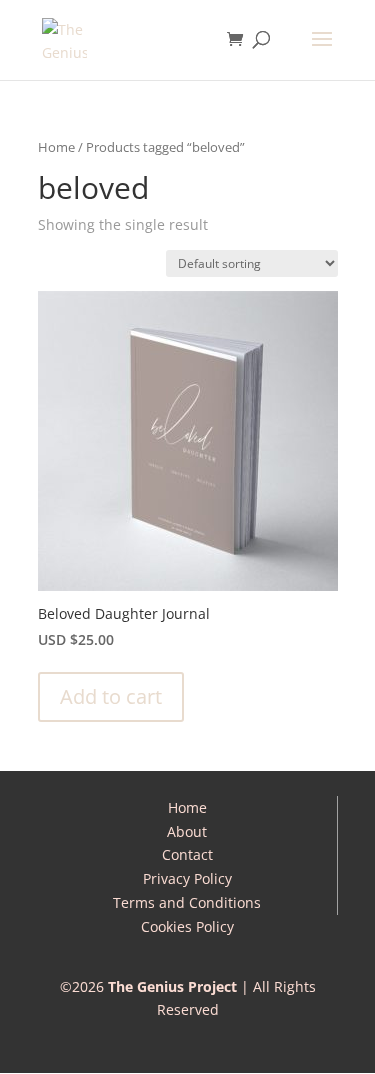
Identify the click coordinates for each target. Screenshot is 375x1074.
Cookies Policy (187, 926)
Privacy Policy (187, 878)
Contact (187, 854)
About (187, 831)
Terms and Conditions (187, 902)
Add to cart (111, 696)
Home (56, 147)
